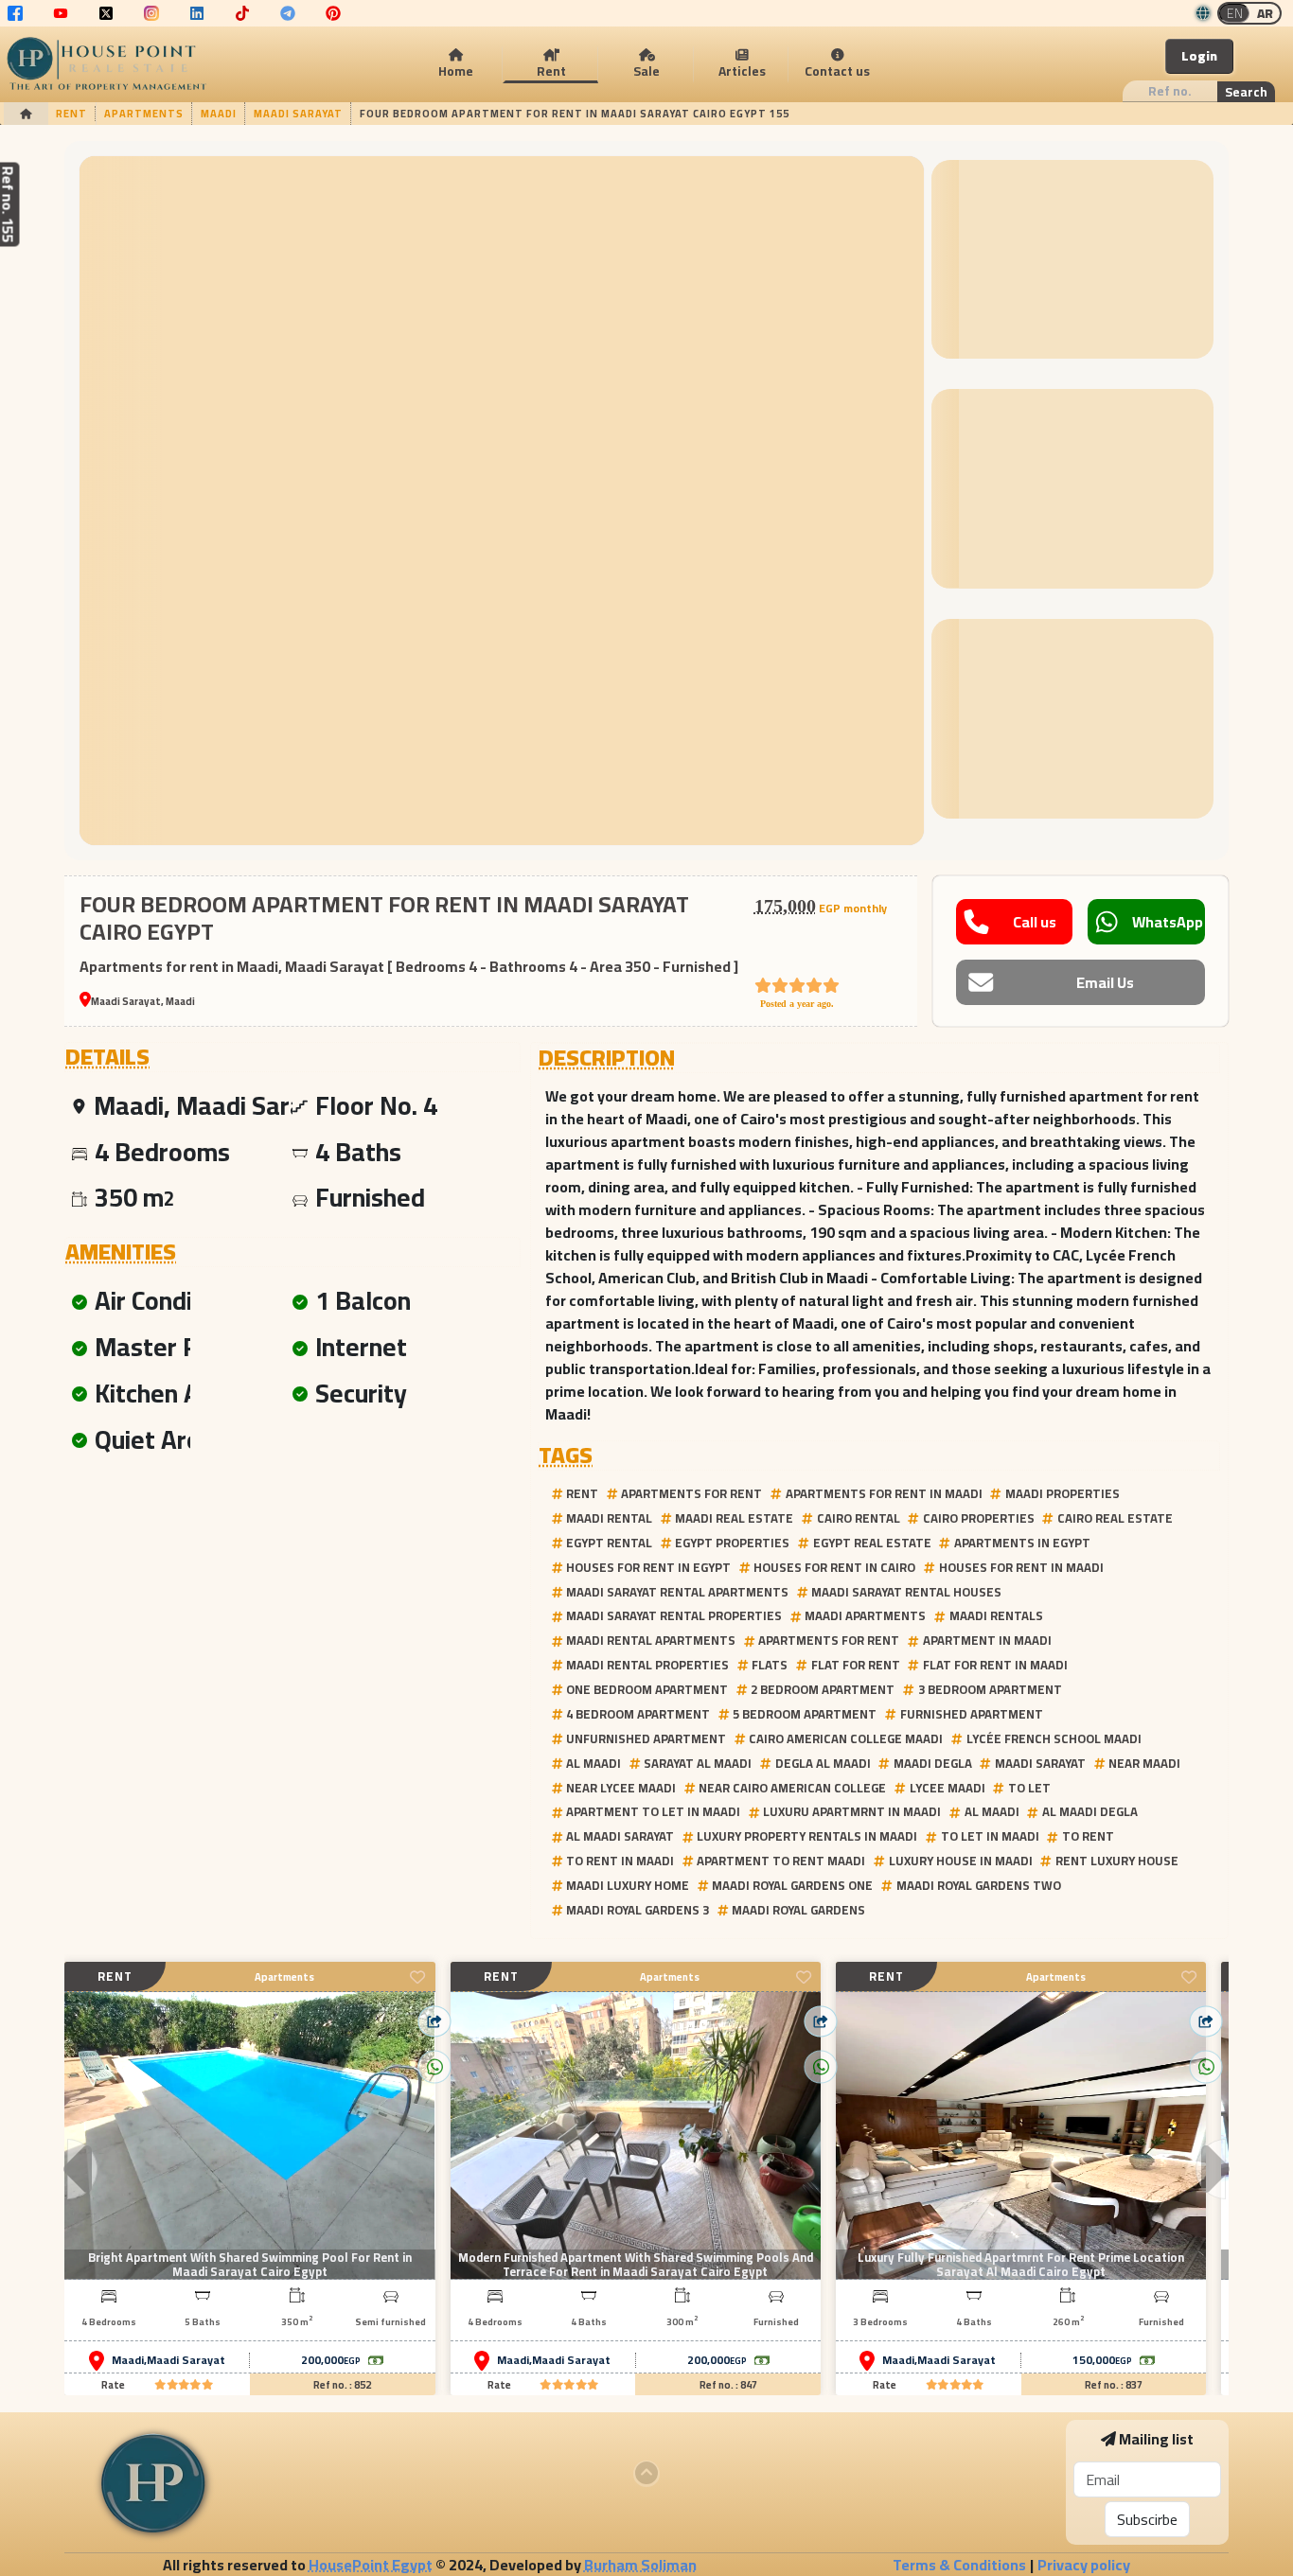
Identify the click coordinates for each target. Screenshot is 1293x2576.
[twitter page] (106, 13)
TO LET (1029, 1788)
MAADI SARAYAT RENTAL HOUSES (906, 1592)
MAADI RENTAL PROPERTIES (647, 1665)
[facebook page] (15, 13)
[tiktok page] (242, 13)
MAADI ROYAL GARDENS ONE (792, 1885)
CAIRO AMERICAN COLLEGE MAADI (846, 1738)
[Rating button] (184, 2385)
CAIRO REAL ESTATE (1115, 1518)
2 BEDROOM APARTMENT (823, 1689)
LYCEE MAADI (948, 1788)
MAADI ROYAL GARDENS (798, 1910)
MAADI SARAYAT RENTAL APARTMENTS (677, 1592)
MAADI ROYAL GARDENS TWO (979, 1885)
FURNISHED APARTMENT (972, 1714)
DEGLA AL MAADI (823, 1763)
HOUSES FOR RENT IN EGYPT (648, 1567)
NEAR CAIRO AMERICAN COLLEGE (792, 1788)
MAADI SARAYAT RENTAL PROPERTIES (674, 1615)
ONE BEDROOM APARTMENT (647, 1689)
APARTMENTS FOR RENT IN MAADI (884, 1493)
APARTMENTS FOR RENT (691, 1493)
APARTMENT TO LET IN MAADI (653, 1811)
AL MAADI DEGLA (1090, 1811)
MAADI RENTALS (996, 1615)
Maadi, (129, 2360)
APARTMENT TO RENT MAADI (781, 1861)
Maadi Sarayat (186, 2360)
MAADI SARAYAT (1040, 1763)
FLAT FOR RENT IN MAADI (995, 1665)
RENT (582, 1493)
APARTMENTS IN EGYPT (1022, 1543)
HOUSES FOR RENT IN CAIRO (834, 1567)
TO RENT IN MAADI (620, 1861)
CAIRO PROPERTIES (979, 1518)
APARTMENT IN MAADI (987, 1640)
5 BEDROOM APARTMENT (805, 1714)
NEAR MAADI (1144, 1763)
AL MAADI (593, 1763)
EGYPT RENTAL (609, 1543)
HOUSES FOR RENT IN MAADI (1021, 1567)
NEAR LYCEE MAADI (621, 1788)
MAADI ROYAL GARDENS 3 (638, 1910)
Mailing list (1156, 2439)
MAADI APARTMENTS (865, 1615)
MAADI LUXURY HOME (628, 1885)
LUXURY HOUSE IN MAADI (961, 1861)
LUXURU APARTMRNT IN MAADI (852, 1811)
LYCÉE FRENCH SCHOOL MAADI (1054, 1738)
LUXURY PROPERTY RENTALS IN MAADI (807, 1836)
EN (1235, 13)
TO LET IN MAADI (990, 1836)
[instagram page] (151, 13)
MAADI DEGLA (933, 1763)
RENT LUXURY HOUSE (1117, 1861)
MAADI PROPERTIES (1063, 1493)
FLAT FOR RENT (856, 1665)
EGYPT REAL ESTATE (872, 1543)
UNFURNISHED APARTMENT (646, 1738)
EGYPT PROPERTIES (732, 1543)
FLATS (770, 1665)
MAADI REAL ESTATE (734, 1518)
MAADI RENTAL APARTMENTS (651, 1640)
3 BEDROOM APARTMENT (990, 1689)
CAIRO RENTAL (859, 1518)
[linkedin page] (197, 13)
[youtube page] (61, 13)
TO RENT (1088, 1836)
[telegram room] (288, 13)
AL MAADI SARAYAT (620, 1836)
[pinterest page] (333, 13)
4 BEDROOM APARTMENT (638, 1714)
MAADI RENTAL (609, 1518)
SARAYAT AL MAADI (698, 1763)
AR (1265, 13)
